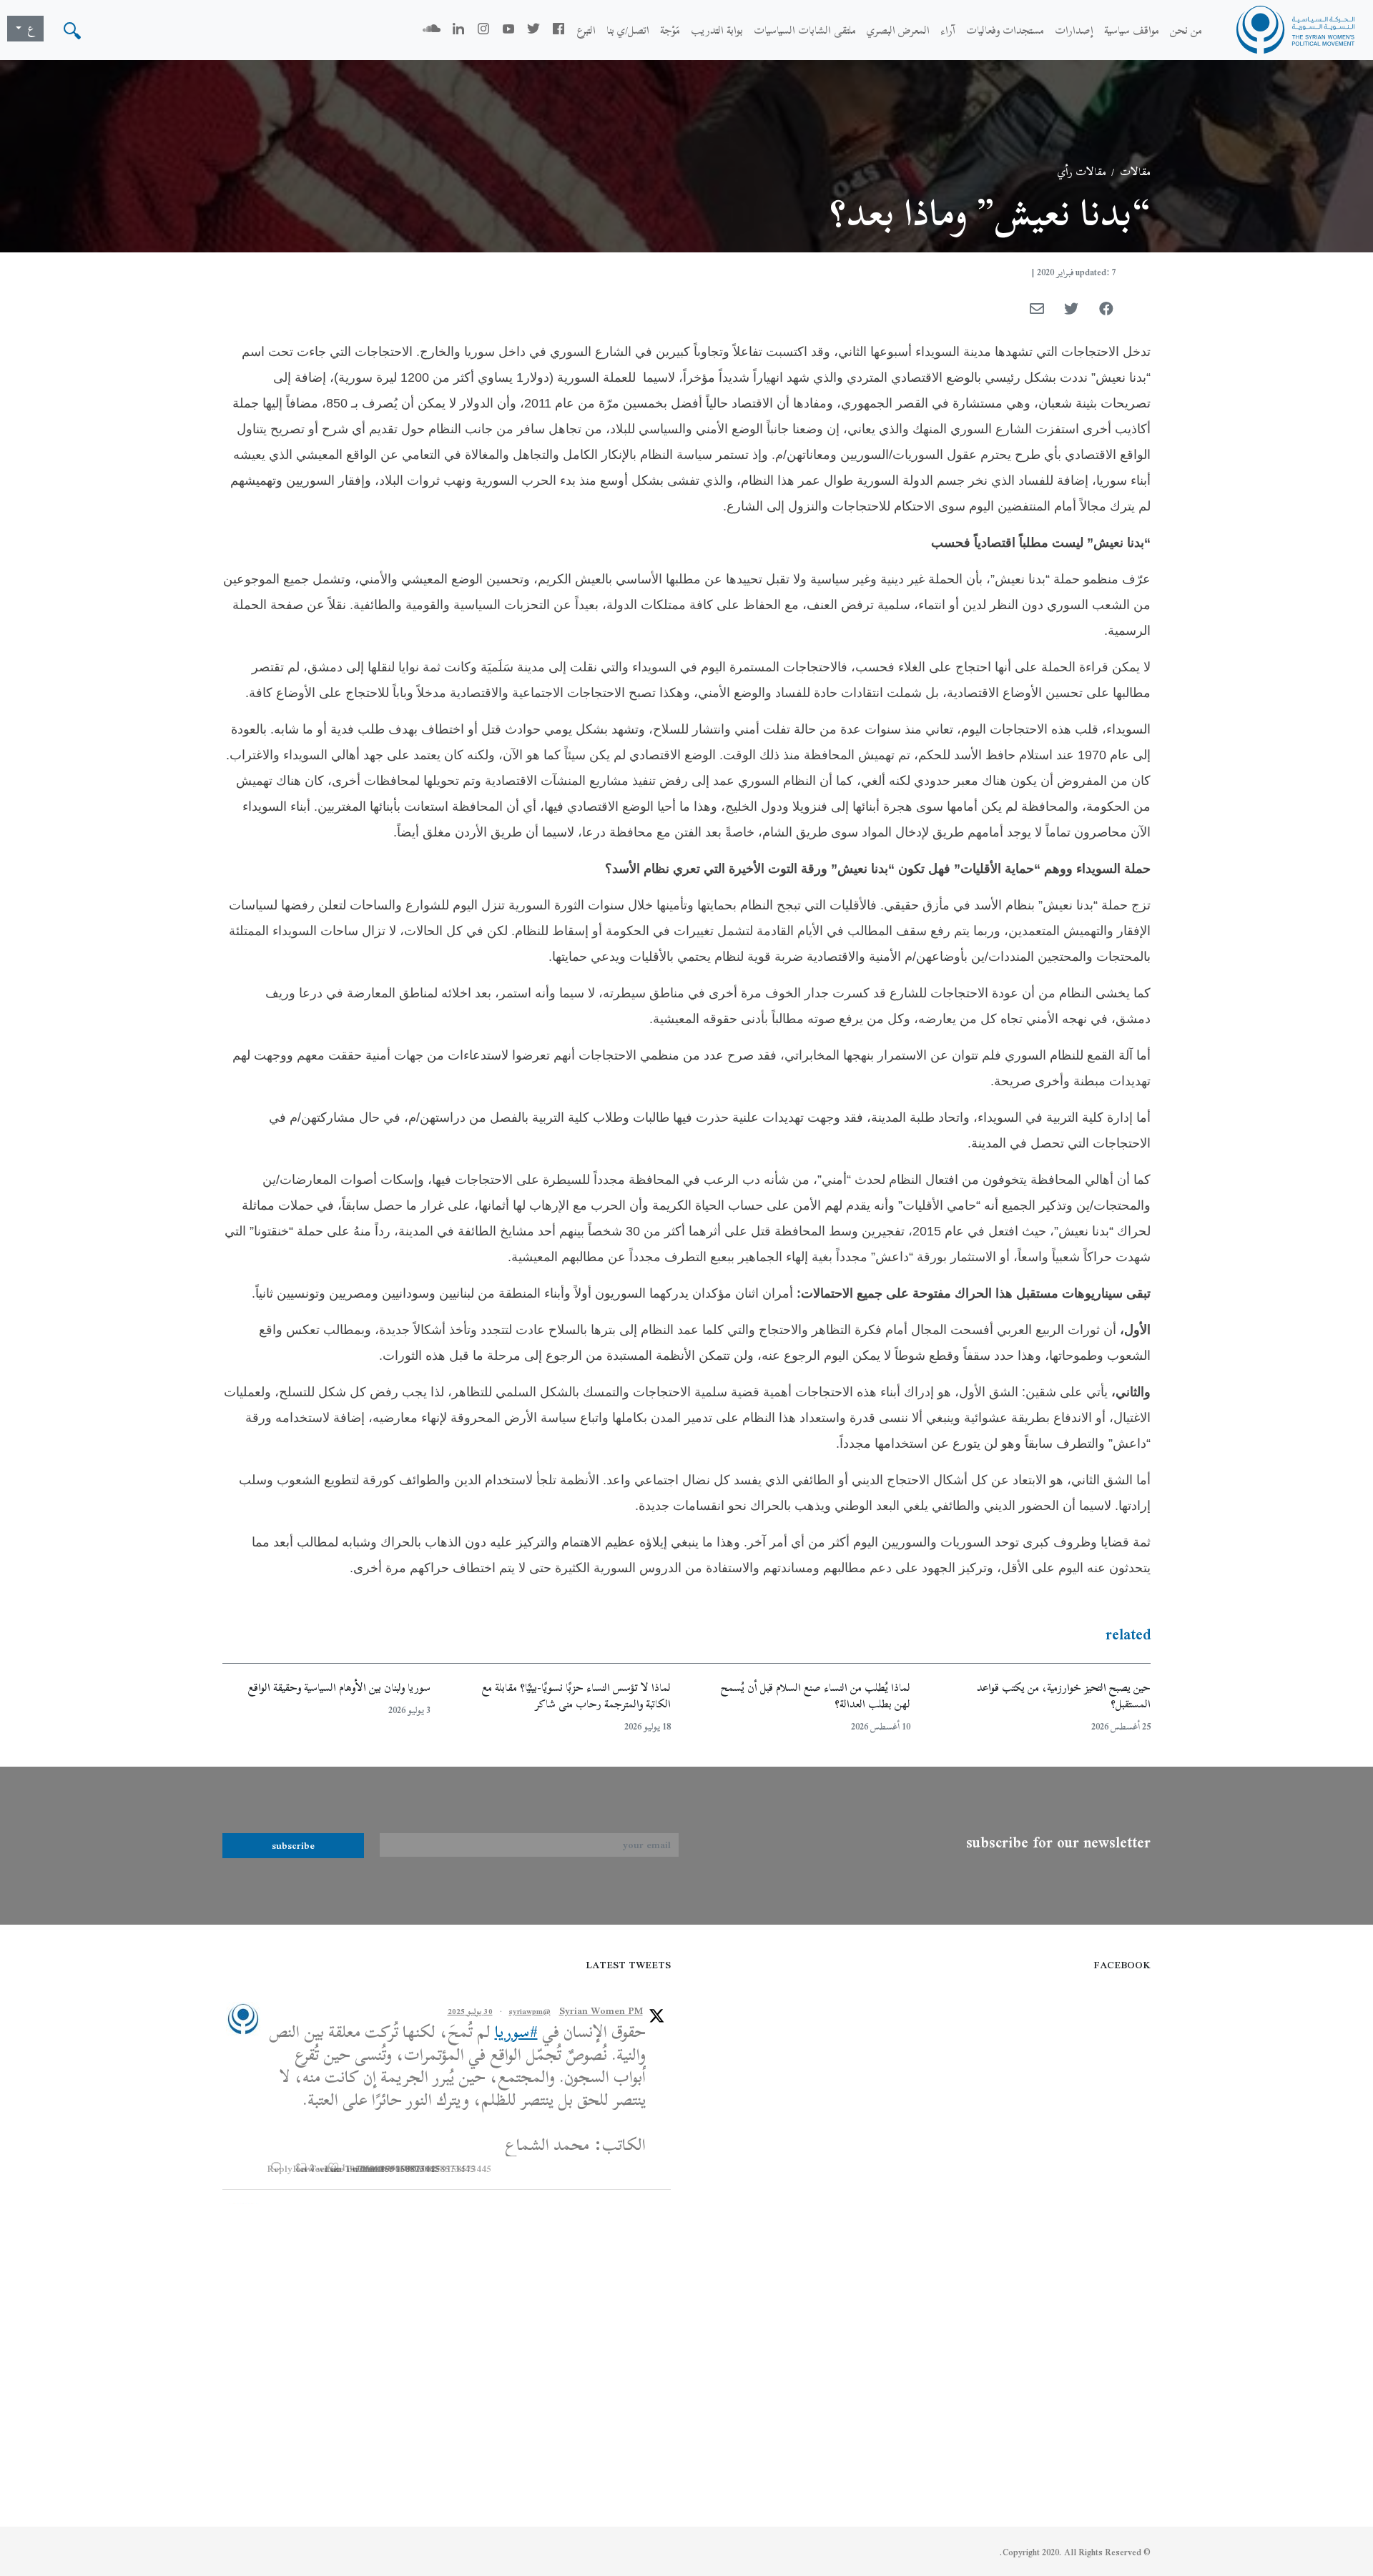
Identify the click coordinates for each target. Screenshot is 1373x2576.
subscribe (293, 1845)
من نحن (1186, 30)
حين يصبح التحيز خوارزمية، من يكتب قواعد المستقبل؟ (1064, 1696)
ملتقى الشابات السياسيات (805, 30)
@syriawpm (530, 2011)
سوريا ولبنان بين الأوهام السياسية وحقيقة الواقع (339, 1687)
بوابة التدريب (717, 30)
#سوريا (516, 2032)
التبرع (586, 30)
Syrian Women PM (601, 2011)
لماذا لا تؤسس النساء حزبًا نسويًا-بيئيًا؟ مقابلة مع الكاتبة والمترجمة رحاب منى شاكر (576, 1696)
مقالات (1135, 172)
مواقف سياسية (1132, 30)
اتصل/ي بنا (628, 30)
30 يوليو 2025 (470, 2011)
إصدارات (1074, 30)
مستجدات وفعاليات (1005, 30)
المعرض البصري (898, 30)
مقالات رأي (1082, 172)
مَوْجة (670, 30)
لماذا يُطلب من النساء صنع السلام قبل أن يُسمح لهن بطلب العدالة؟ (816, 1696)
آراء (948, 30)
